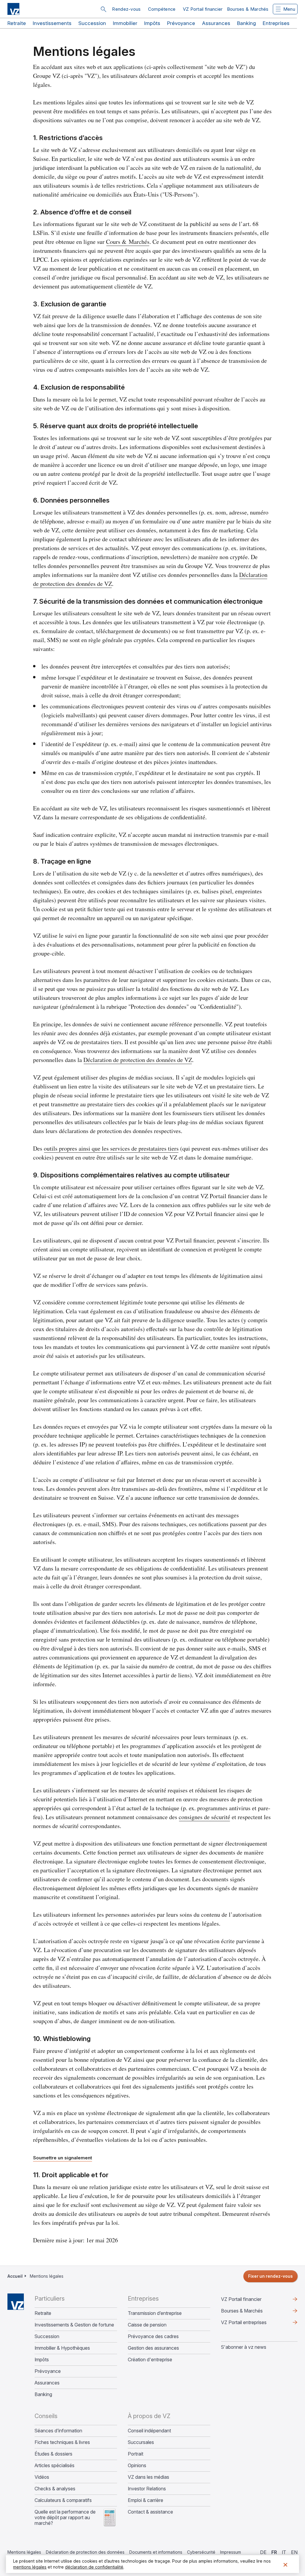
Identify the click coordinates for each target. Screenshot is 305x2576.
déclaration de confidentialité (94, 2567)
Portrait (136, 2454)
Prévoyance (181, 23)
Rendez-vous (126, 9)
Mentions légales (24, 2552)
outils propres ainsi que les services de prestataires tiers (111, 1148)
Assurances (216, 23)
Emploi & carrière (146, 2500)
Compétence (162, 9)
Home (16, 2302)
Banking (246, 23)
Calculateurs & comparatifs (63, 2500)
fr (274, 2552)
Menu (289, 9)
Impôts (152, 23)
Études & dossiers (53, 2454)
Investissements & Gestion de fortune (74, 2325)
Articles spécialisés (55, 2466)
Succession (92, 23)
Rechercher (103, 9)
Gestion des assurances (153, 2348)
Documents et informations (156, 2552)
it (284, 2552)
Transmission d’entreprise (155, 2313)
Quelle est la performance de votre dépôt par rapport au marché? (65, 2518)
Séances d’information (58, 2431)
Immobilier (125, 23)
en (294, 2552)
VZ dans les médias (148, 2477)
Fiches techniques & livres (62, 2442)
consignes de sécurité (204, 1817)
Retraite (17, 23)
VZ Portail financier (203, 9)
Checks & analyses (55, 2489)
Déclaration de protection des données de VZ (138, 1060)
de (263, 2552)
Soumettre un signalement (63, 2158)
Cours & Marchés (128, 242)
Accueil (15, 2276)
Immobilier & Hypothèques (62, 2348)
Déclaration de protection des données (85, 2552)
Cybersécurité (201, 2552)
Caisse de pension (147, 2325)
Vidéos (42, 2477)
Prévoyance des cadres (153, 2336)
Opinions (137, 2466)
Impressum (231, 2552)
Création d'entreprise (150, 2360)
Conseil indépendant (149, 2431)
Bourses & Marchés (248, 9)
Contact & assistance (150, 2512)
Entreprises (276, 23)
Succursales (141, 2442)
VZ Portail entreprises (253, 2324)
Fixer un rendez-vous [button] (270, 2276)
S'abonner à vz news (244, 2347)
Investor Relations (147, 2489)
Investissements (52, 23)
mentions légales (30, 2567)
